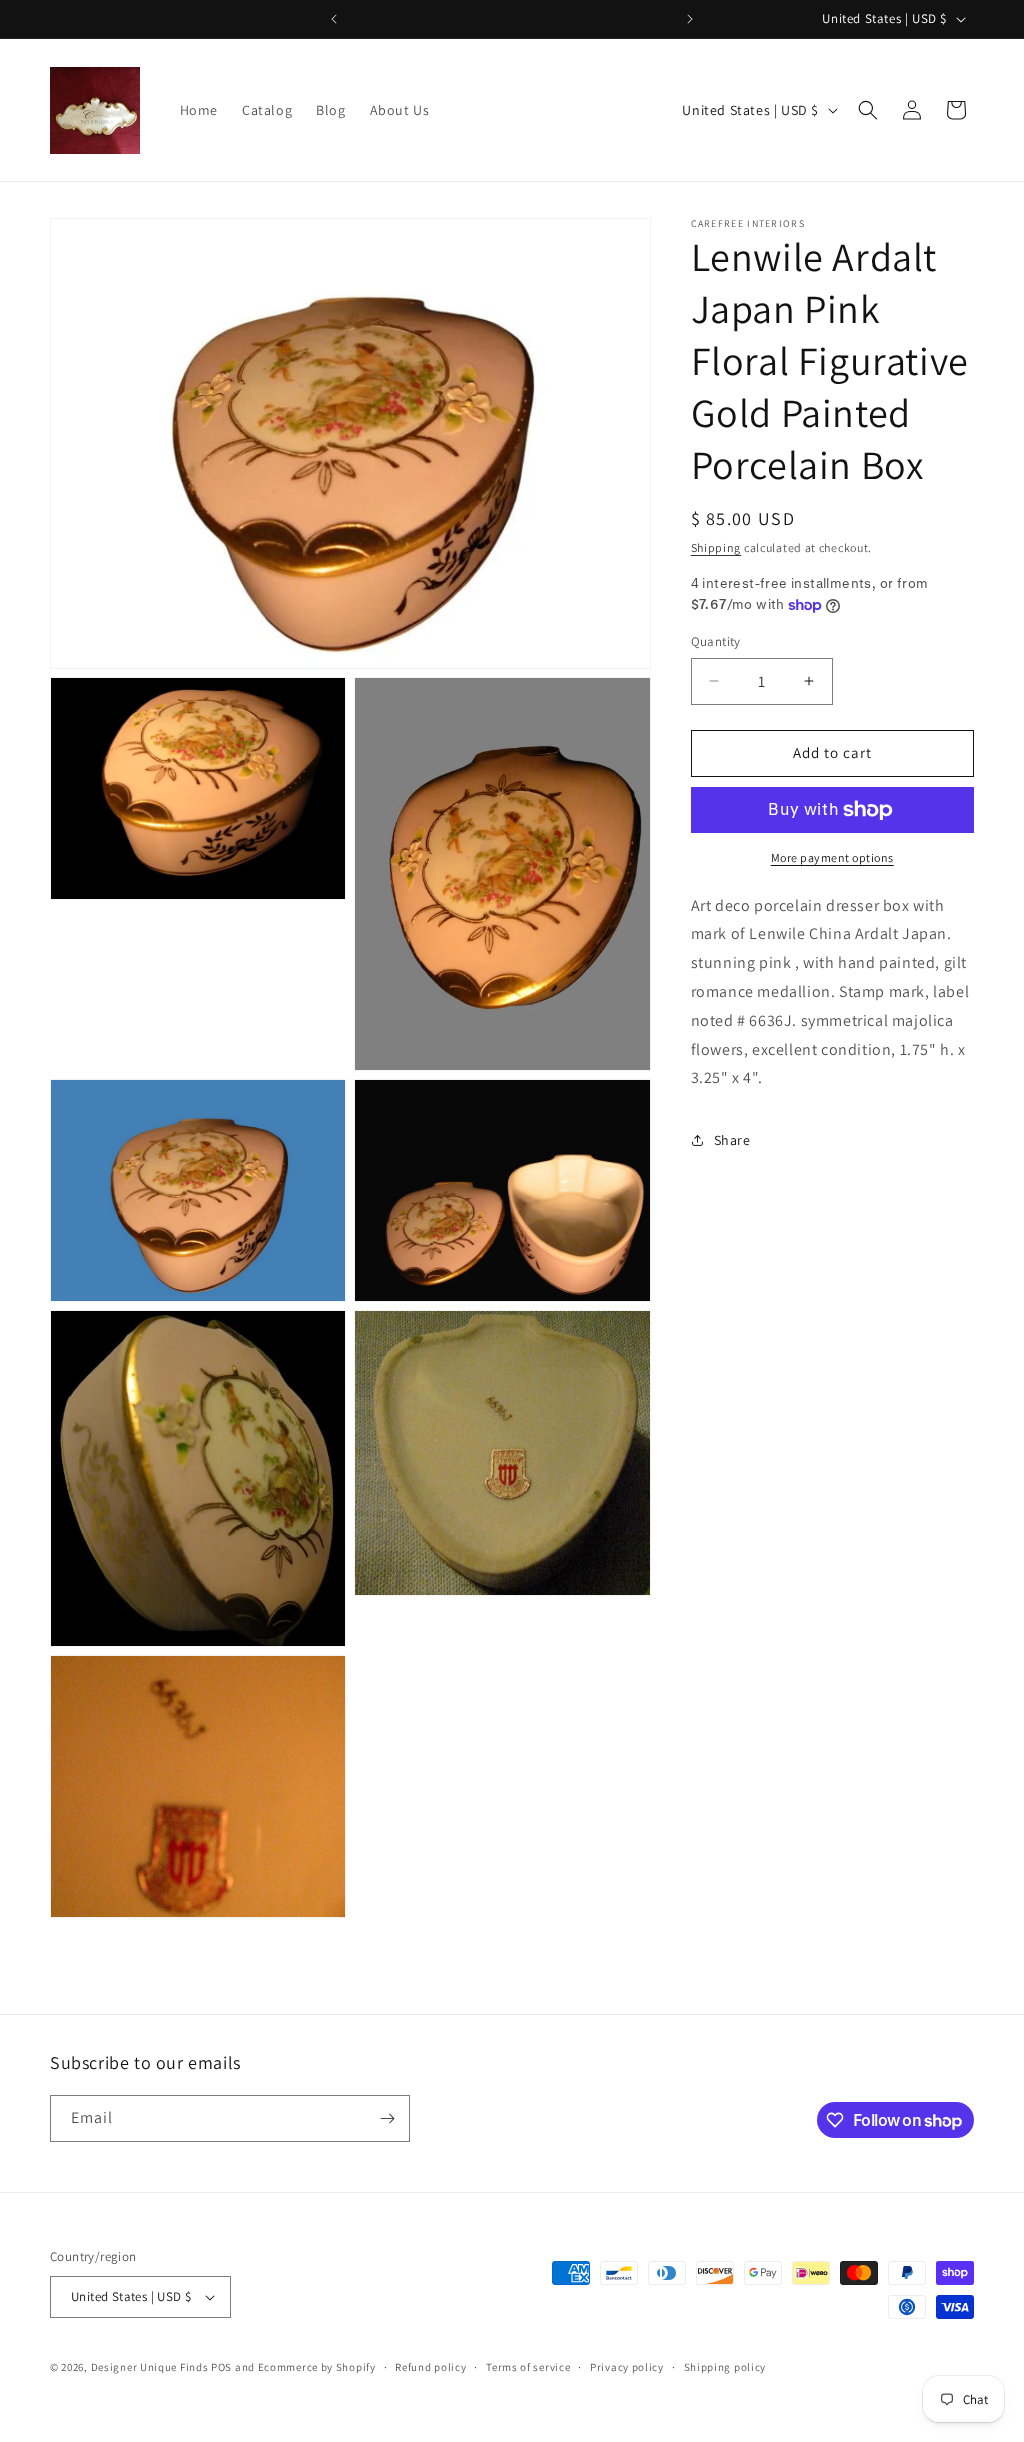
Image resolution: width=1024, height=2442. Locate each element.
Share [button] (732, 1140)
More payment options (832, 857)
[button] (868, 110)
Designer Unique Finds (151, 2367)
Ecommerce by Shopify (317, 2367)
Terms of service (528, 2367)
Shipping (716, 547)
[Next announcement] (690, 19)
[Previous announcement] (334, 19)
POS (221, 2367)
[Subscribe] (387, 2118)
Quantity (716, 641)
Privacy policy (627, 2367)
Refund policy (430, 2367)
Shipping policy (725, 2367)
